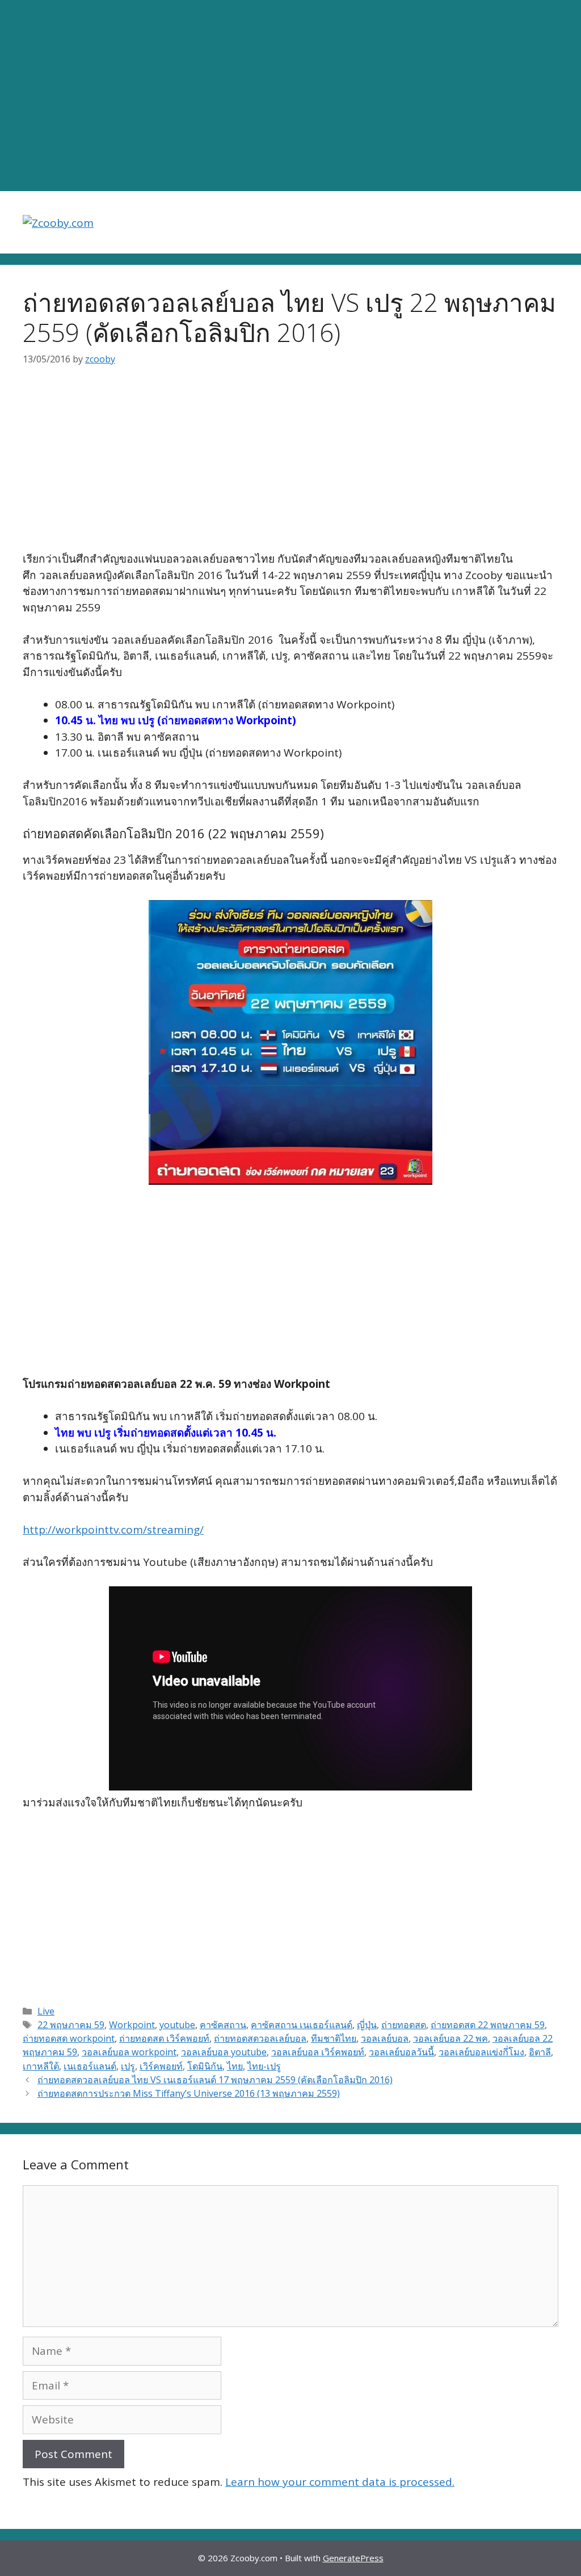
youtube (177, 2025)
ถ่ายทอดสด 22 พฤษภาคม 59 (488, 2025)
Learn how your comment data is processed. (340, 2482)
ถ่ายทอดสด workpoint (69, 2038)
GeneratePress (353, 2558)
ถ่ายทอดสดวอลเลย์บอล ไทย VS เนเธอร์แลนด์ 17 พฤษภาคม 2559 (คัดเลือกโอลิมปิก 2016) (215, 2080)
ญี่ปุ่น (367, 2025)
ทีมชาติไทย (334, 2038)
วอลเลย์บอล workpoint (129, 2052)
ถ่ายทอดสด (404, 2025)
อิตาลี (540, 2052)
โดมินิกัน (205, 2066)
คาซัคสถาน (223, 2025)
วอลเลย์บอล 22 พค (451, 2038)
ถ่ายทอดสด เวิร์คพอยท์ (164, 2038)
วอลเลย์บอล (385, 2038)
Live (46, 2011)
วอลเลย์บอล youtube (224, 2052)
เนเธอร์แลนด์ (90, 2066)
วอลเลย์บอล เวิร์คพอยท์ (318, 2052)
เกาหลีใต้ (41, 2066)
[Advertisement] (290, 96)
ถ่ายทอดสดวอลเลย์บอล (260, 2038)
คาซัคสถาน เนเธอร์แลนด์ (302, 2025)
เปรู (128, 2066)
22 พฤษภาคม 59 (71, 2025)
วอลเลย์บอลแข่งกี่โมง (481, 2052)
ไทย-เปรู (264, 2066)
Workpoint (132, 2025)
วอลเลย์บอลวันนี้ (401, 2052)
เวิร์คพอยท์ (161, 2066)
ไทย (235, 2066)
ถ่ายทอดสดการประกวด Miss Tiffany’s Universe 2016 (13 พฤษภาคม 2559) (189, 2093)
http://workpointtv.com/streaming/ (113, 1530)
